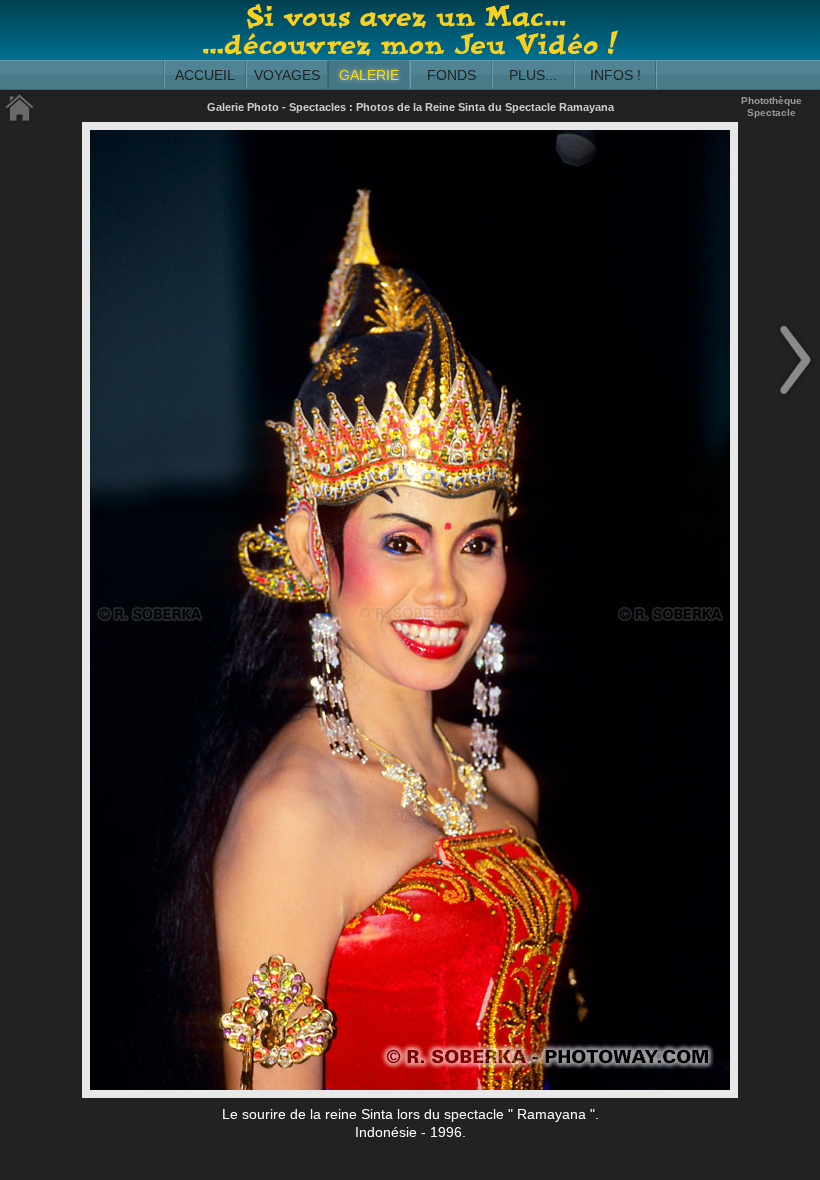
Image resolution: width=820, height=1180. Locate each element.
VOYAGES (287, 75)
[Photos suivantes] (795, 396)
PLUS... (533, 75)
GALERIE (369, 75)
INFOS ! (615, 75)
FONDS (451, 75)
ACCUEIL (205, 75)
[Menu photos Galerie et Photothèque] (20, 117)
